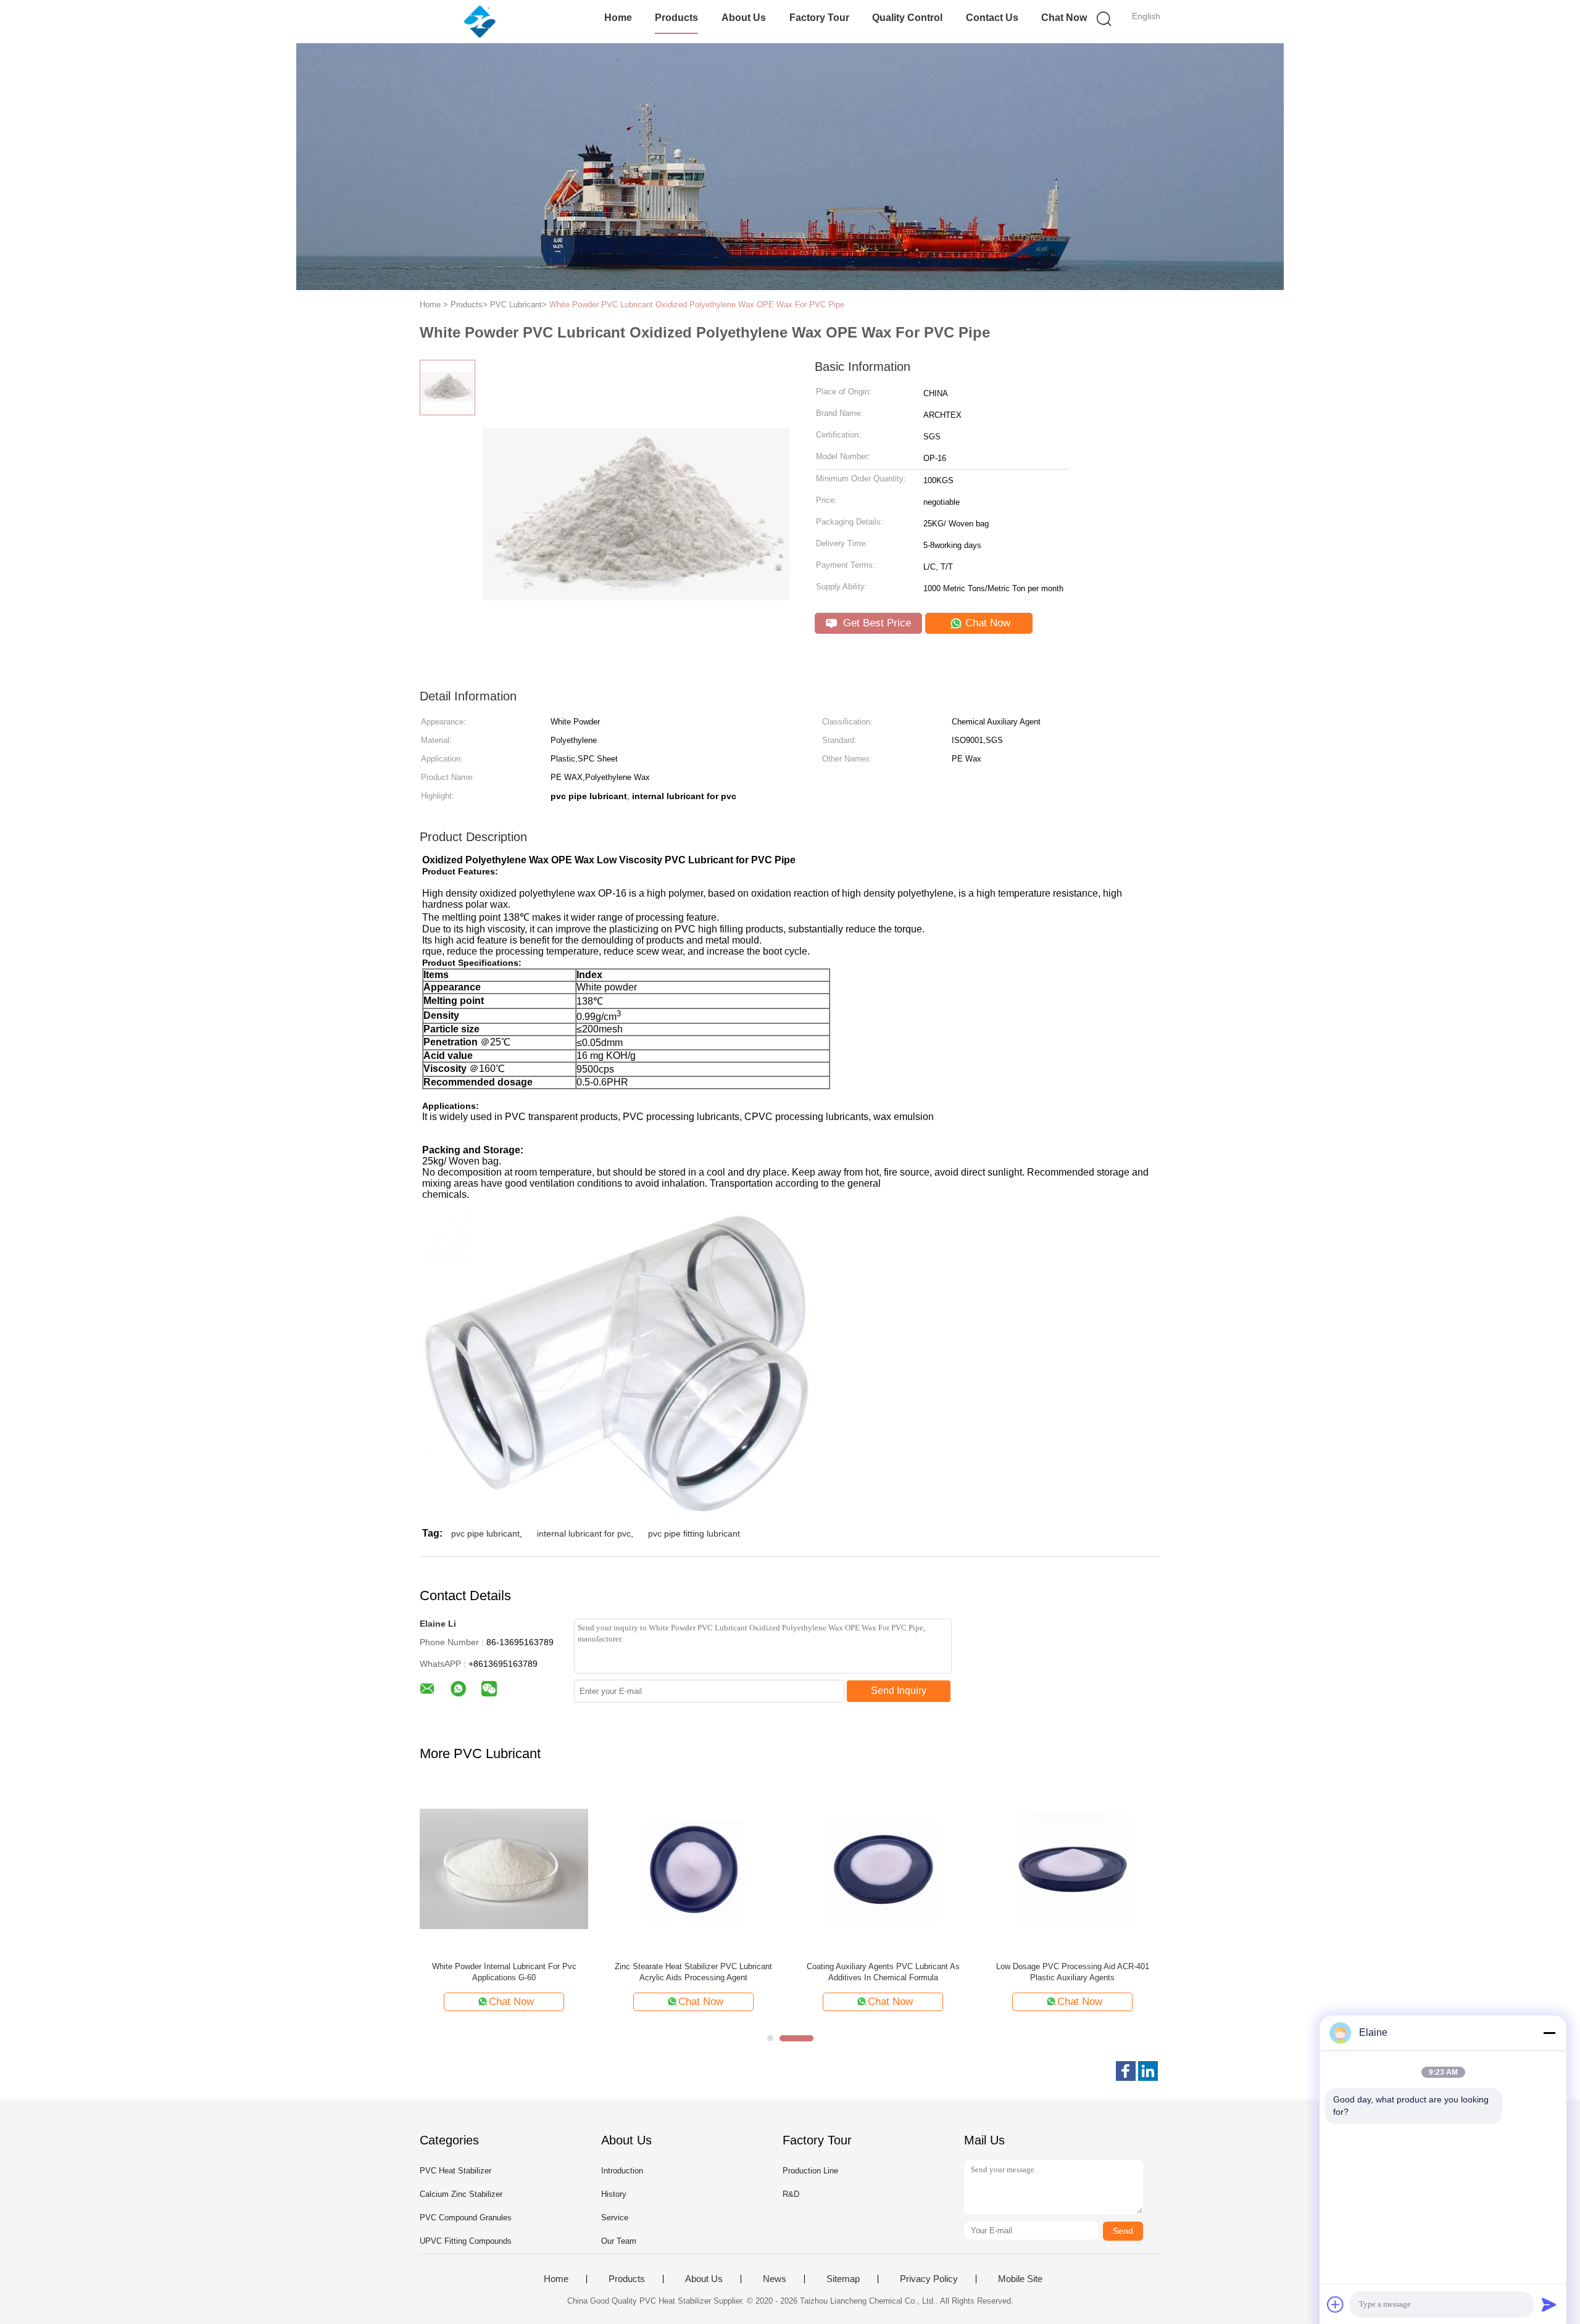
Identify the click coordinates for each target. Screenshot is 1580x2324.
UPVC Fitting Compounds (466, 2241)
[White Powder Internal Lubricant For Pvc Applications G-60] (504, 1868)
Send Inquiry (899, 1691)
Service (615, 2218)
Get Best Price (875, 623)
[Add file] (1336, 2304)
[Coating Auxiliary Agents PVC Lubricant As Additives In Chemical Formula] (883, 1868)
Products (676, 18)
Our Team (619, 2241)
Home (618, 18)
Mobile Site (1020, 2279)
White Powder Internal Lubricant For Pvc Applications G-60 (504, 1972)
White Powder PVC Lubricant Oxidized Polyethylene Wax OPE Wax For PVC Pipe (697, 305)
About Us (744, 18)
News (775, 2279)
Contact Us (992, 18)
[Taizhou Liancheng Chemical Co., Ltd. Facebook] (1126, 2071)
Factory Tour (819, 18)
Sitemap (843, 2279)
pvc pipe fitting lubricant (694, 1533)
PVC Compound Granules (466, 2218)
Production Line (810, 2171)
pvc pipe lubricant (485, 1533)
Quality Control (907, 18)
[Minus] (1549, 2033)
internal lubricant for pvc (584, 1533)
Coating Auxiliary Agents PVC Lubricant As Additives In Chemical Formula (883, 1972)
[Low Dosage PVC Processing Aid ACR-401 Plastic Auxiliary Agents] (1072, 1868)
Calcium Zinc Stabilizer (461, 2194)
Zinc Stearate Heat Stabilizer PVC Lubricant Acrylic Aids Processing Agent (693, 1972)
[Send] (1549, 2304)
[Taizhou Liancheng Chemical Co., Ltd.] (480, 22)
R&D (791, 2194)
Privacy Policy (929, 2279)
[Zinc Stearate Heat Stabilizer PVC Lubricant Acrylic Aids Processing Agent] (693, 1868)
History (614, 2194)
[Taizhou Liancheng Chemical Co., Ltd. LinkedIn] (1148, 2071)
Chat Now (1064, 18)
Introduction (622, 2171)
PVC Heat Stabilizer (455, 2171)
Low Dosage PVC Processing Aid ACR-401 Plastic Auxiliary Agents (1073, 1972)
